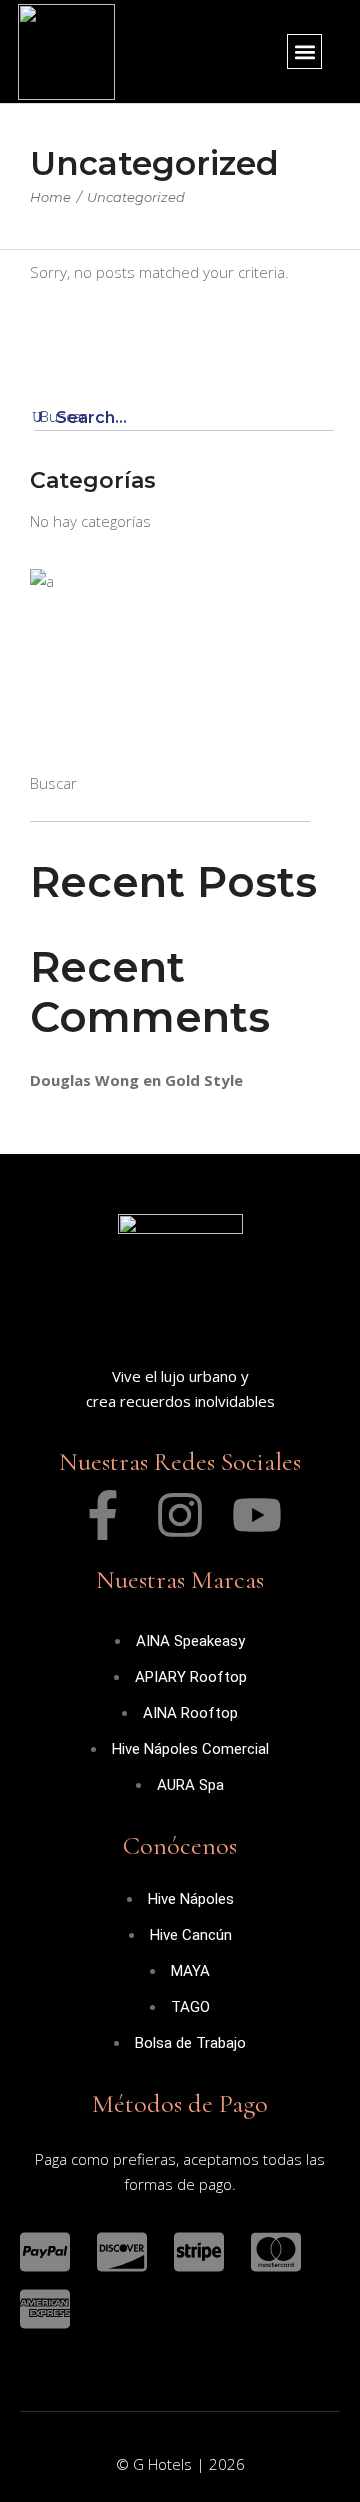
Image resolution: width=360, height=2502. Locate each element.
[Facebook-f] (103, 1515)
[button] (304, 51)
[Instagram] (180, 1515)
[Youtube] (257, 1515)
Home (50, 197)
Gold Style (204, 1080)
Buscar (53, 783)
